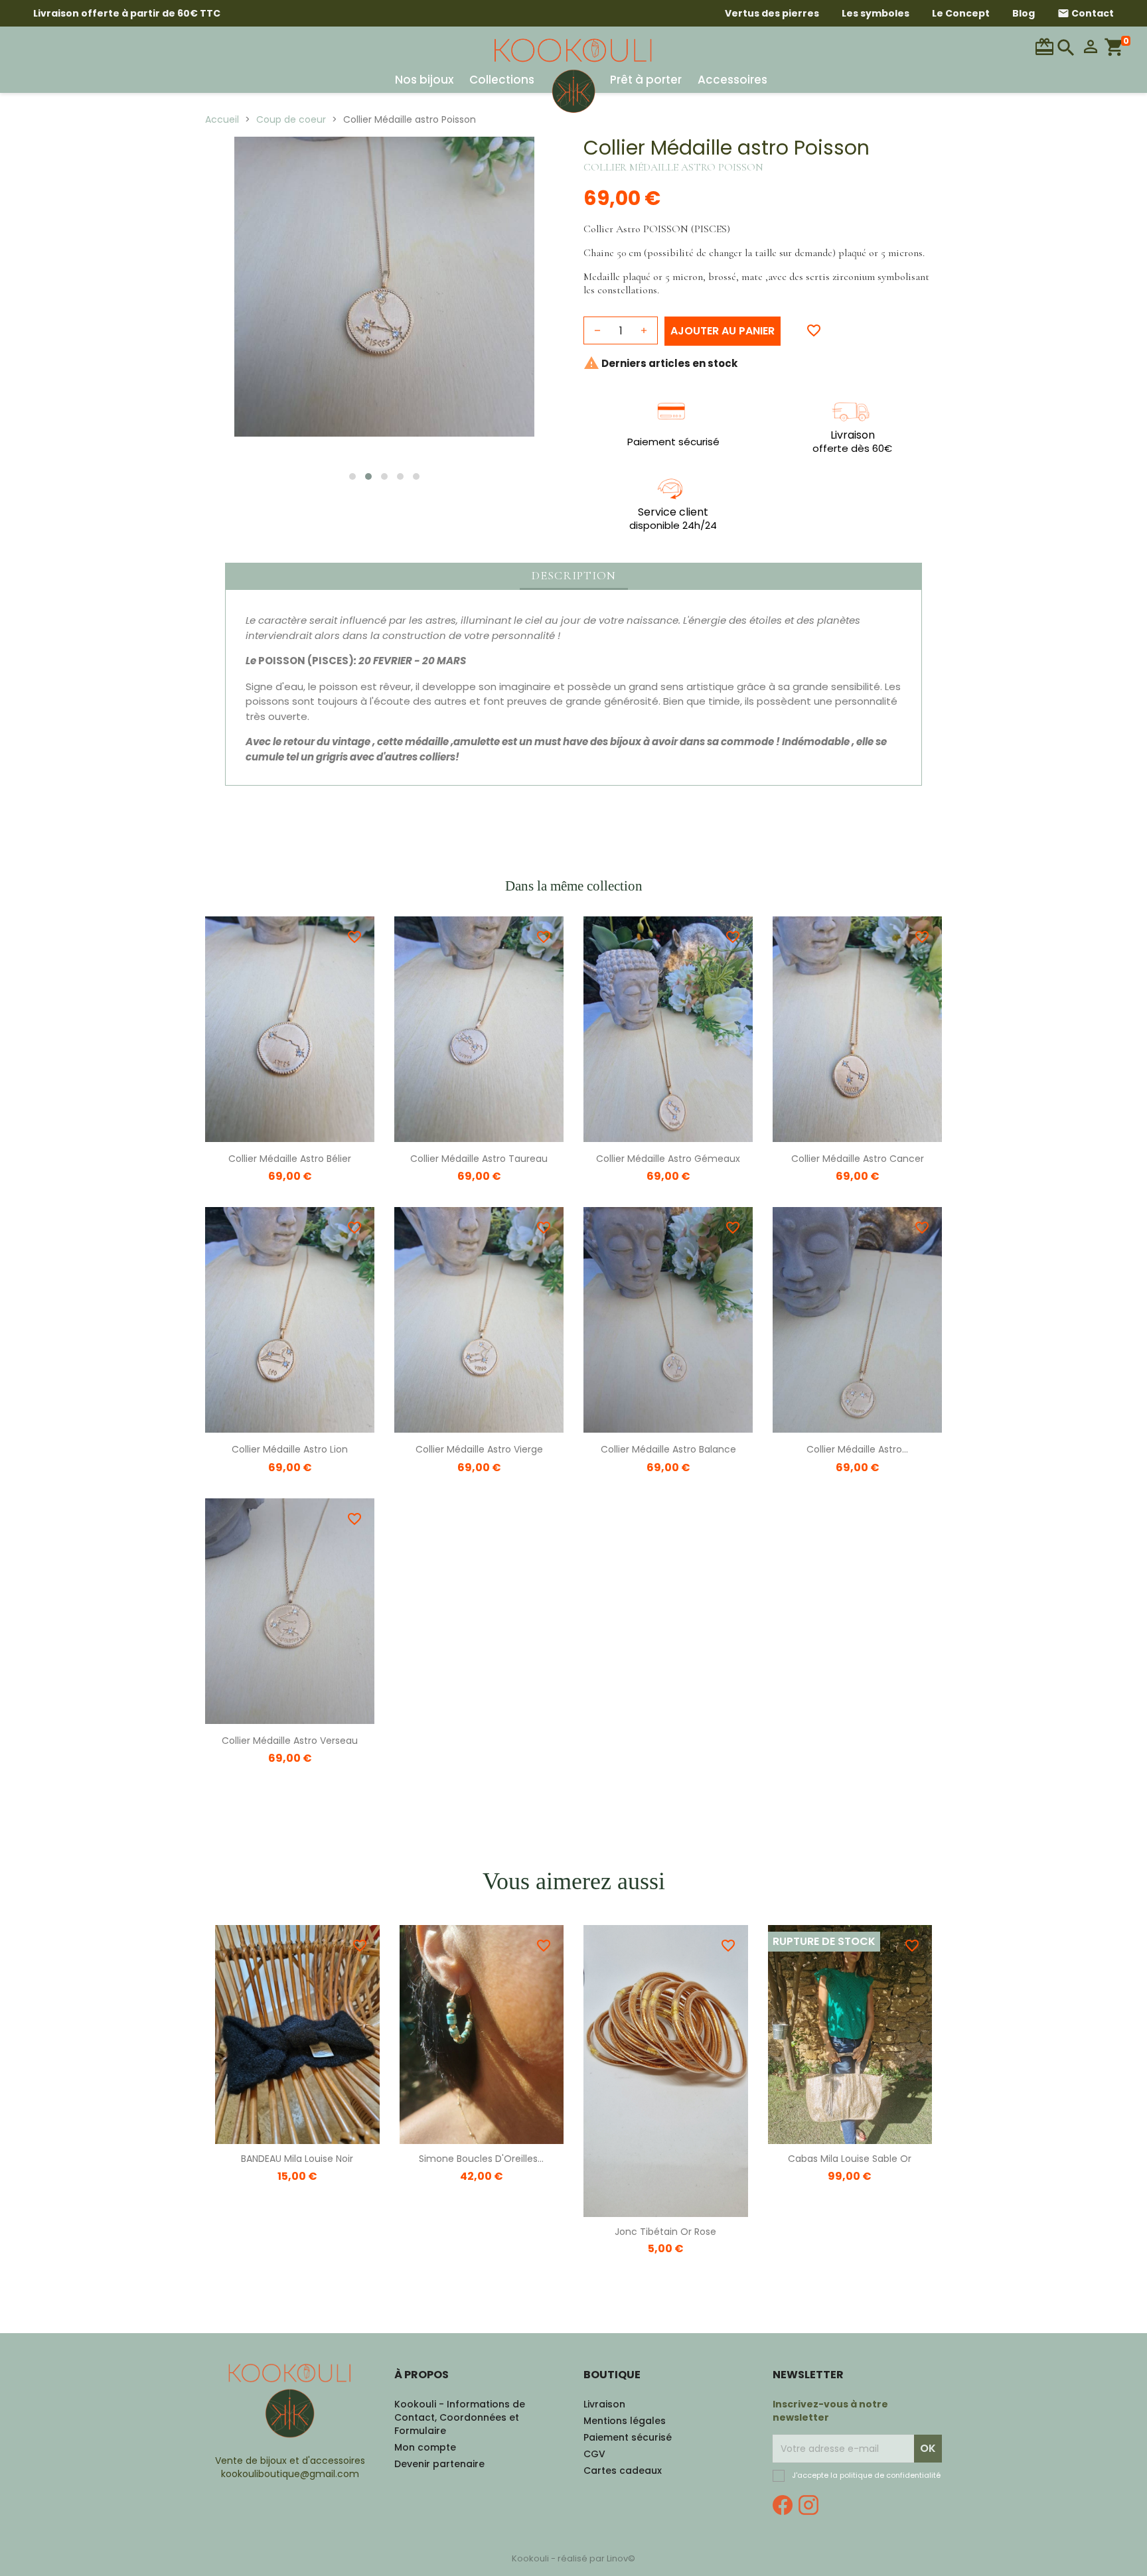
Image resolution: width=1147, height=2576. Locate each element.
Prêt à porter (646, 80)
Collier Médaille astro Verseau (290, 1741)
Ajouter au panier (723, 331)
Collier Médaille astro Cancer (858, 1159)
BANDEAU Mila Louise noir (297, 2159)
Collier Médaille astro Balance (668, 1449)
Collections (502, 80)
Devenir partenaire (439, 2464)
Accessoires (732, 80)
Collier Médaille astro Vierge (479, 1449)
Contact (1086, 13)
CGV (594, 2454)
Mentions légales (625, 2421)
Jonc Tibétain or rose (665, 2232)
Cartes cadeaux (623, 2470)
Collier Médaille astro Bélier (290, 1159)
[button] (352, 476)
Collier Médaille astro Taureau (479, 1159)
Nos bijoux (424, 80)
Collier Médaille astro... (857, 1449)
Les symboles (876, 13)
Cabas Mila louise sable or (850, 2159)
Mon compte (425, 2447)
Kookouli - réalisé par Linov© (573, 2558)
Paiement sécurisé (628, 2437)
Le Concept (961, 13)
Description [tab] (574, 575)
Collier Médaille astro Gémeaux (668, 1159)
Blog (1024, 13)
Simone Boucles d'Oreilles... (481, 2159)
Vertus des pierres (772, 13)
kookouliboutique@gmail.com (290, 2474)
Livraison (604, 2404)
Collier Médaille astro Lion (290, 1449)
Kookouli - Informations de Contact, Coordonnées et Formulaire (460, 2417)
